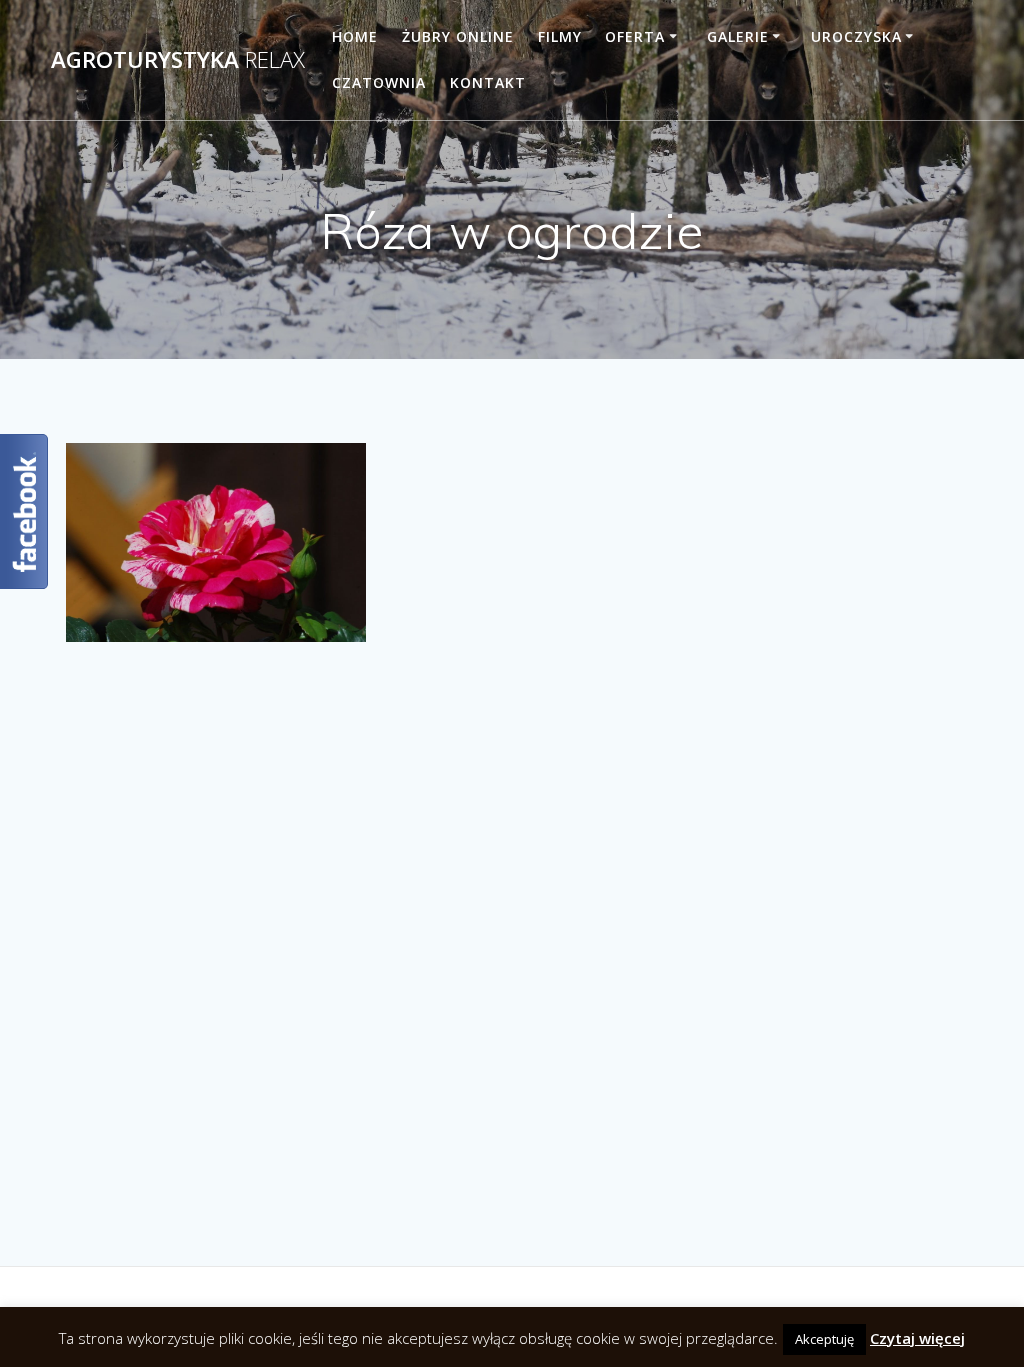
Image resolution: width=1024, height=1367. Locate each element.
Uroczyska (856, 36)
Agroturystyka (178, 60)
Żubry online (458, 36)
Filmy (560, 36)
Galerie (738, 36)
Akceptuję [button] (824, 1339)
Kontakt (488, 82)
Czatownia (379, 82)
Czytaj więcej (917, 1338)
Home (355, 36)
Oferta (635, 36)
